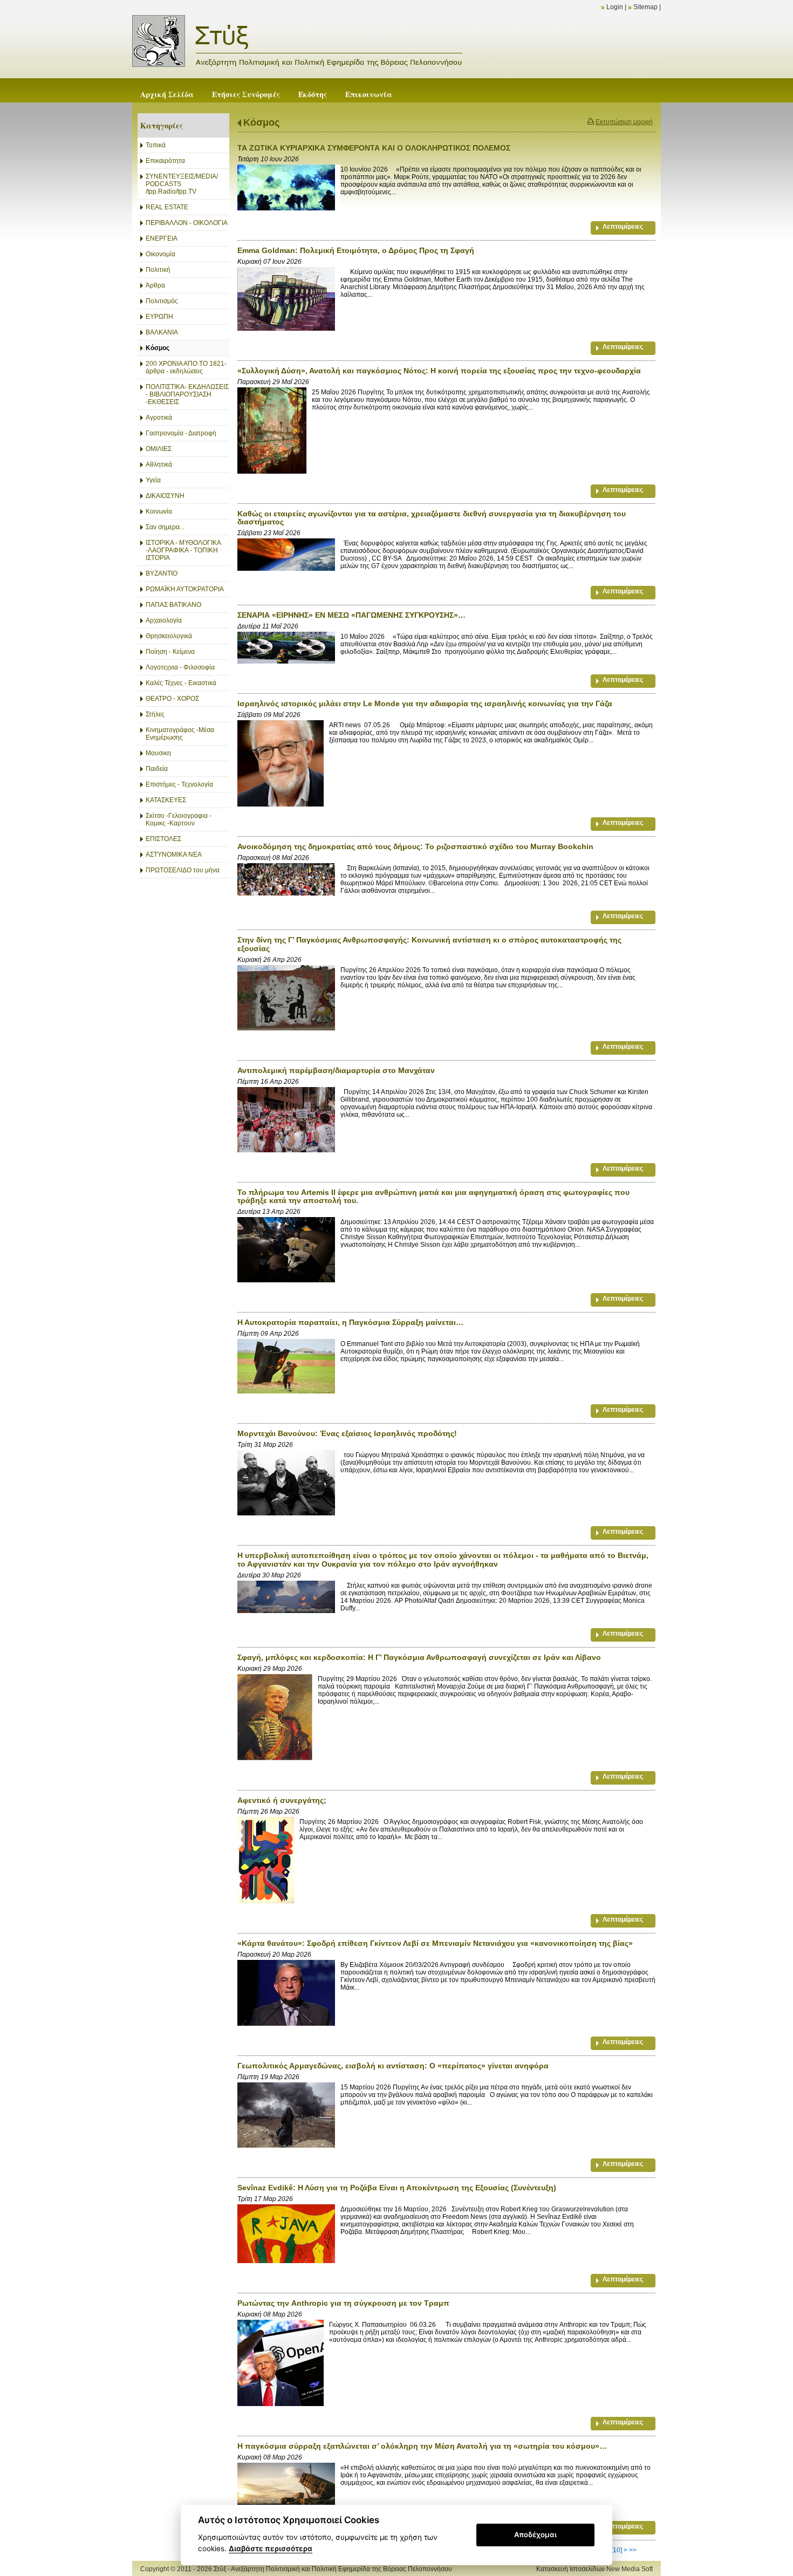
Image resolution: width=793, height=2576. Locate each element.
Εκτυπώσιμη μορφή (624, 122)
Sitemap (645, 7)
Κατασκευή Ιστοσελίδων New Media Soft (594, 2569)
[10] (617, 2550)
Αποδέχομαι (535, 2534)
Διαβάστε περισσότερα (271, 2548)
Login (615, 7)
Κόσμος (261, 122)
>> (633, 2550)
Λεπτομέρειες (623, 227)
